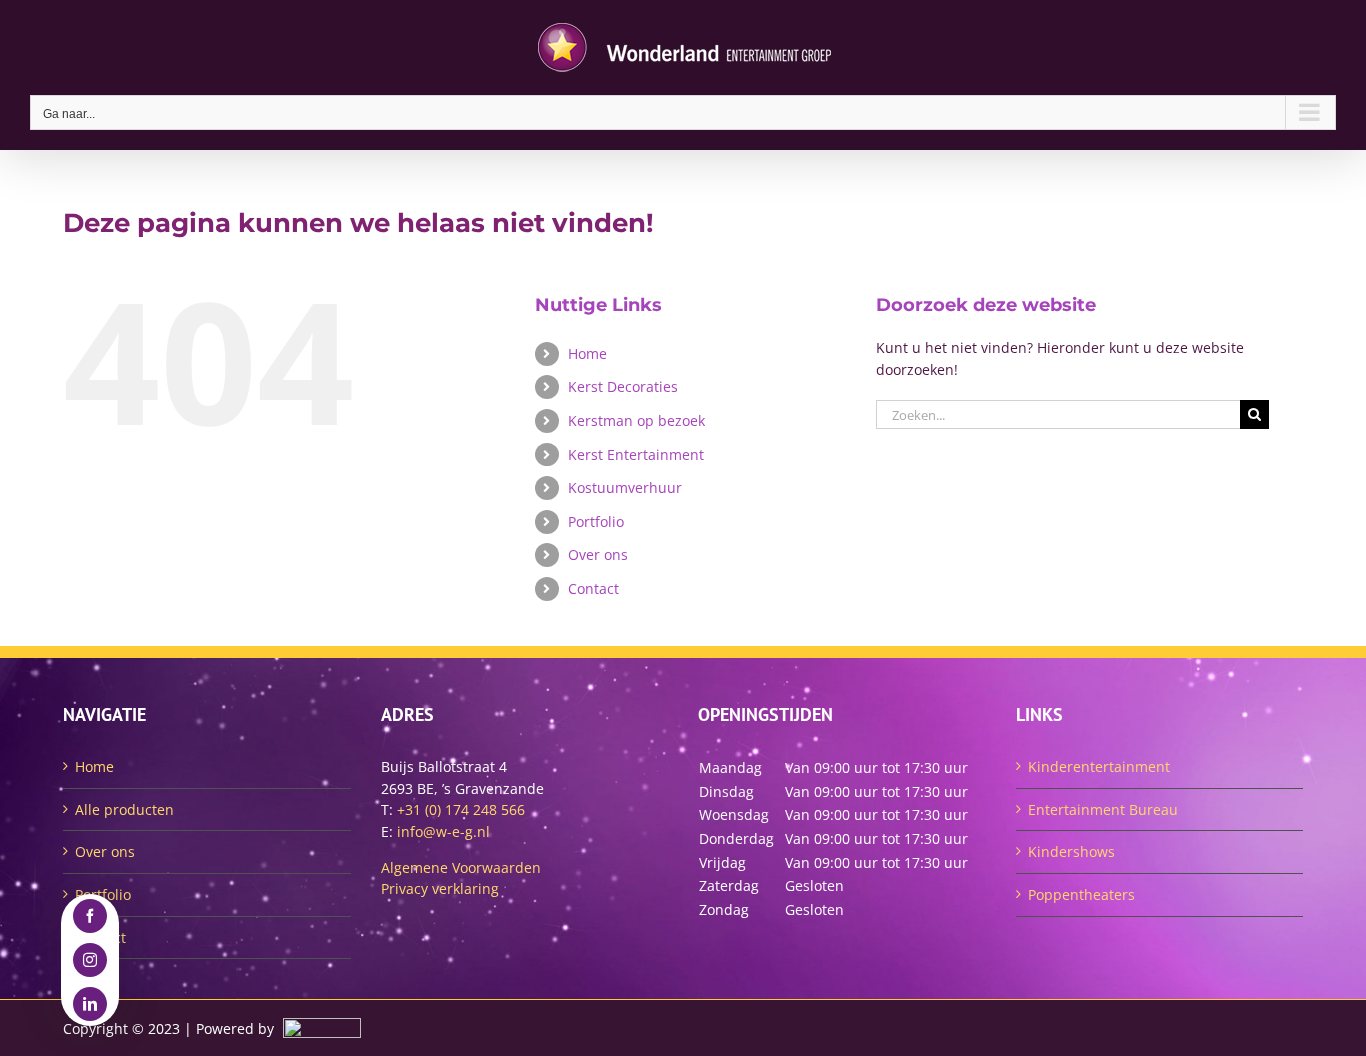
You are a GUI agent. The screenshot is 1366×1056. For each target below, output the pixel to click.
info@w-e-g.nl (443, 831)
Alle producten (124, 809)
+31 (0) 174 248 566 (461, 809)
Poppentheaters (1081, 894)
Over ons (598, 554)
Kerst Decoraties (623, 386)
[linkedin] (90, 1004)
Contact (593, 588)
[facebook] (90, 916)
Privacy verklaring (440, 888)
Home (587, 353)
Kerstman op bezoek (636, 420)
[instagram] (90, 960)
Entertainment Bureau (1103, 809)
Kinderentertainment (1099, 766)
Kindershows (1071, 851)
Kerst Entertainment (636, 454)
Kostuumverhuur (625, 487)
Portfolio (596, 521)
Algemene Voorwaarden (461, 867)
